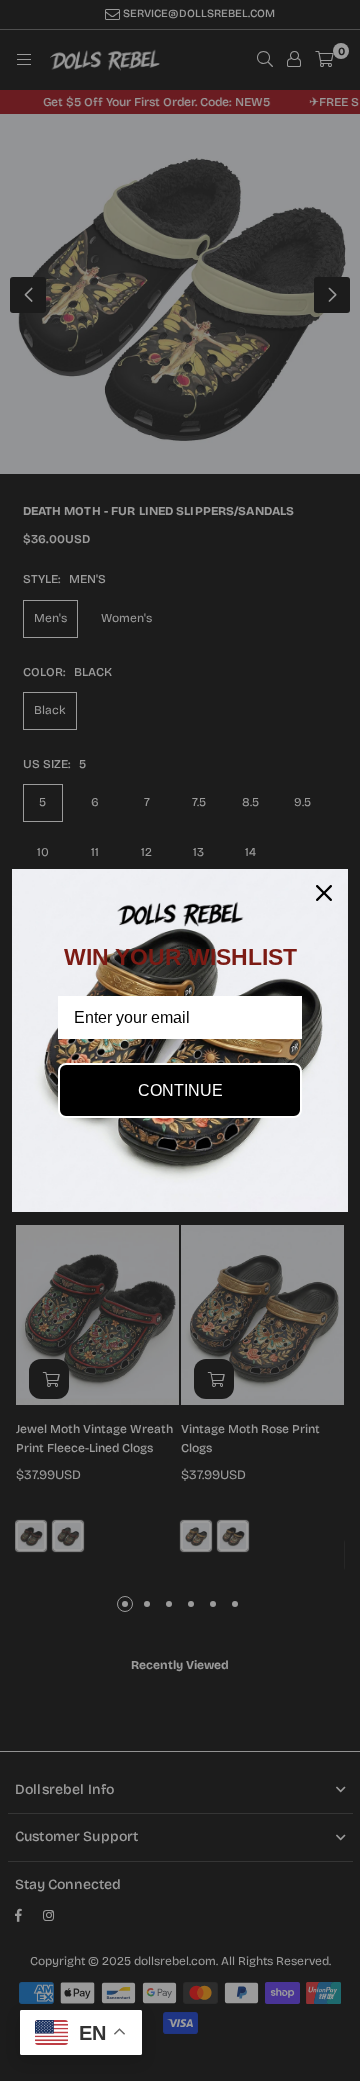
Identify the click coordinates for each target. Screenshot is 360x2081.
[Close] (324, 893)
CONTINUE (180, 1090)
